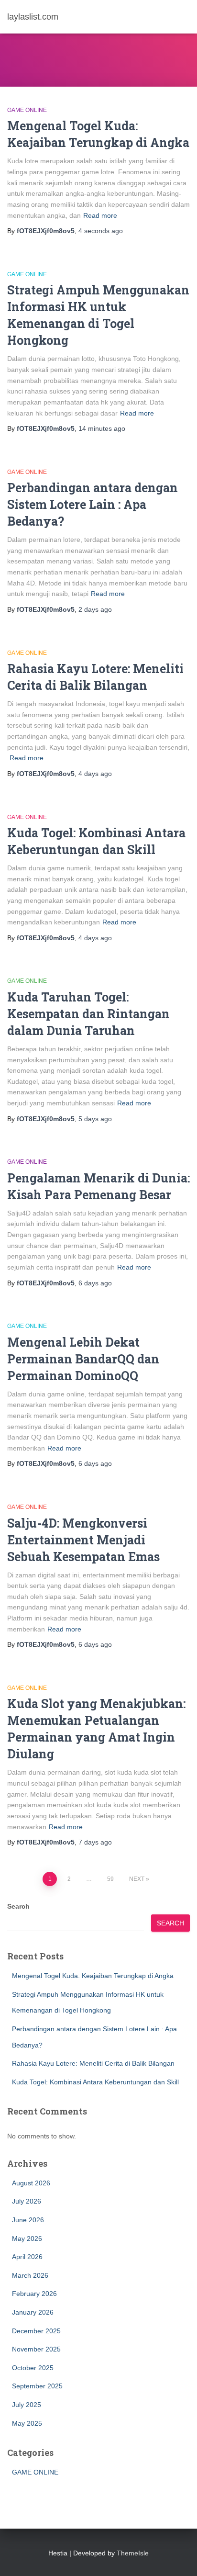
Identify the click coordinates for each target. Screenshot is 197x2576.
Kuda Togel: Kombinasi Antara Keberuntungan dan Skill (95, 2082)
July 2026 (27, 2201)
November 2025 (36, 2349)
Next (137, 1879)
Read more (100, 215)
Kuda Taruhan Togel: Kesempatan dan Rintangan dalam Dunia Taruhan (88, 1014)
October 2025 (33, 2368)
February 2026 (34, 2294)
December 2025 (36, 2331)
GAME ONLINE (27, 110)
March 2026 (30, 2275)
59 (110, 1879)
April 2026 (27, 2257)
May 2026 (27, 2239)
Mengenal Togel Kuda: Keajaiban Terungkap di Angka (93, 1976)
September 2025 (37, 2386)
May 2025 (27, 2423)
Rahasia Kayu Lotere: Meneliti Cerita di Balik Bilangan (93, 2063)
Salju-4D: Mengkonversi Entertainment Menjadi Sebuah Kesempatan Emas (83, 1540)
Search (18, 1906)
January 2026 (33, 2312)
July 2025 (27, 2405)
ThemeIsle (133, 2553)
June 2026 (28, 2220)
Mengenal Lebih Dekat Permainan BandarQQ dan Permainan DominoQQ (83, 1359)
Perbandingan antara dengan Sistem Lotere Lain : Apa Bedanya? (93, 504)
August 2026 (31, 2183)
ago (101, 231)
